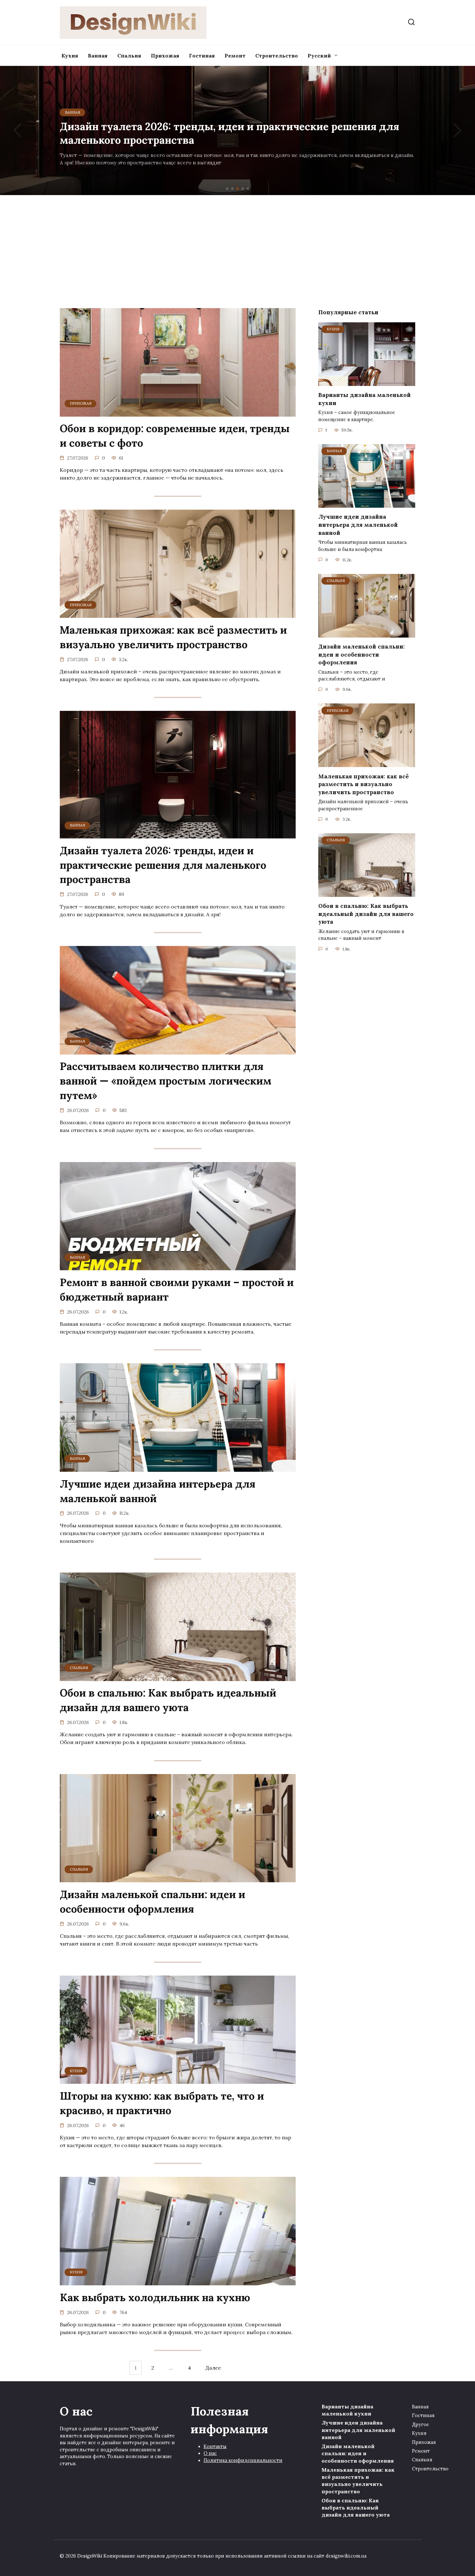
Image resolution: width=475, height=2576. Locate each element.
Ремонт (235, 56)
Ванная (98, 56)
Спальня (129, 56)
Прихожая (165, 56)
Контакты (215, 2446)
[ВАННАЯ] (178, 835)
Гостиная (202, 56)
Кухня (70, 56)
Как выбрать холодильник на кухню (155, 2297)
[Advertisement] (238, 250)
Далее (213, 2368)
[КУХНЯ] (178, 2080)
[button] (227, 189)
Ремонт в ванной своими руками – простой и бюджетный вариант (177, 1290)
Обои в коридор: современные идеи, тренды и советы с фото (175, 436)
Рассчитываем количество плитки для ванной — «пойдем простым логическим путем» (166, 1081)
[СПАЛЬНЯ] (178, 1677)
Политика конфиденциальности (243, 2460)
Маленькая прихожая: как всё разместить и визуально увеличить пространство (173, 637)
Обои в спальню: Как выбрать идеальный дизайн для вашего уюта (168, 1700)
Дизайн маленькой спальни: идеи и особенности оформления (153, 1902)
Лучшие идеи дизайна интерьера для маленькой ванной (158, 1491)
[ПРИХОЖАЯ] (178, 413)
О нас (210, 2453)
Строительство (277, 56)
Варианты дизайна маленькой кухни (364, 399)
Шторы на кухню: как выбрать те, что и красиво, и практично (162, 2103)
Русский (319, 56)
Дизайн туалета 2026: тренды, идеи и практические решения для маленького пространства (163, 865)
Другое (421, 2425)
